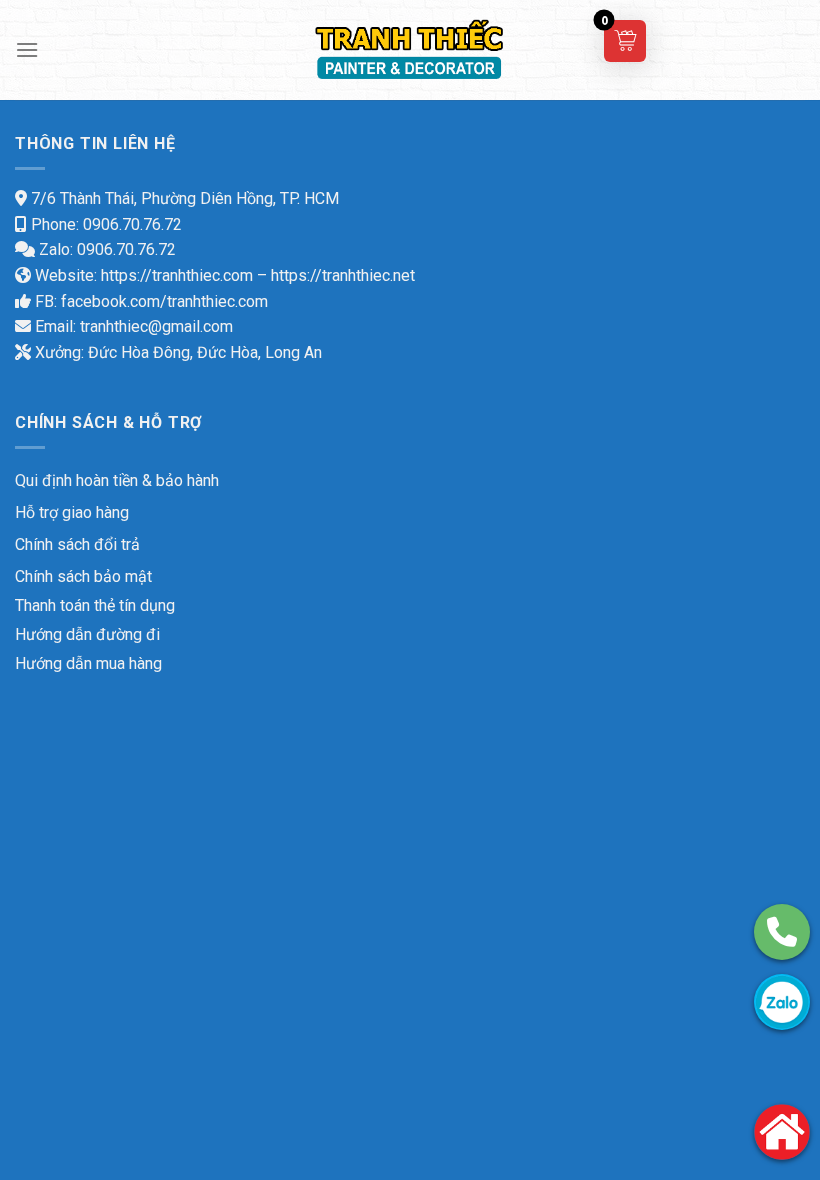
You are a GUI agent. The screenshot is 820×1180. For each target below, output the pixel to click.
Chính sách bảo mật (83, 576)
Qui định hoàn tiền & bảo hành (117, 480)
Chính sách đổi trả (77, 544)
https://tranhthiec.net (343, 275)
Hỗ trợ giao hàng (72, 512)
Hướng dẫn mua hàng (88, 663)
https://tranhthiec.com (177, 275)
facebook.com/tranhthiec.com (164, 301)
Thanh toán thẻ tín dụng (95, 605)
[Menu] (27, 49)
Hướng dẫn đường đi (87, 634)
